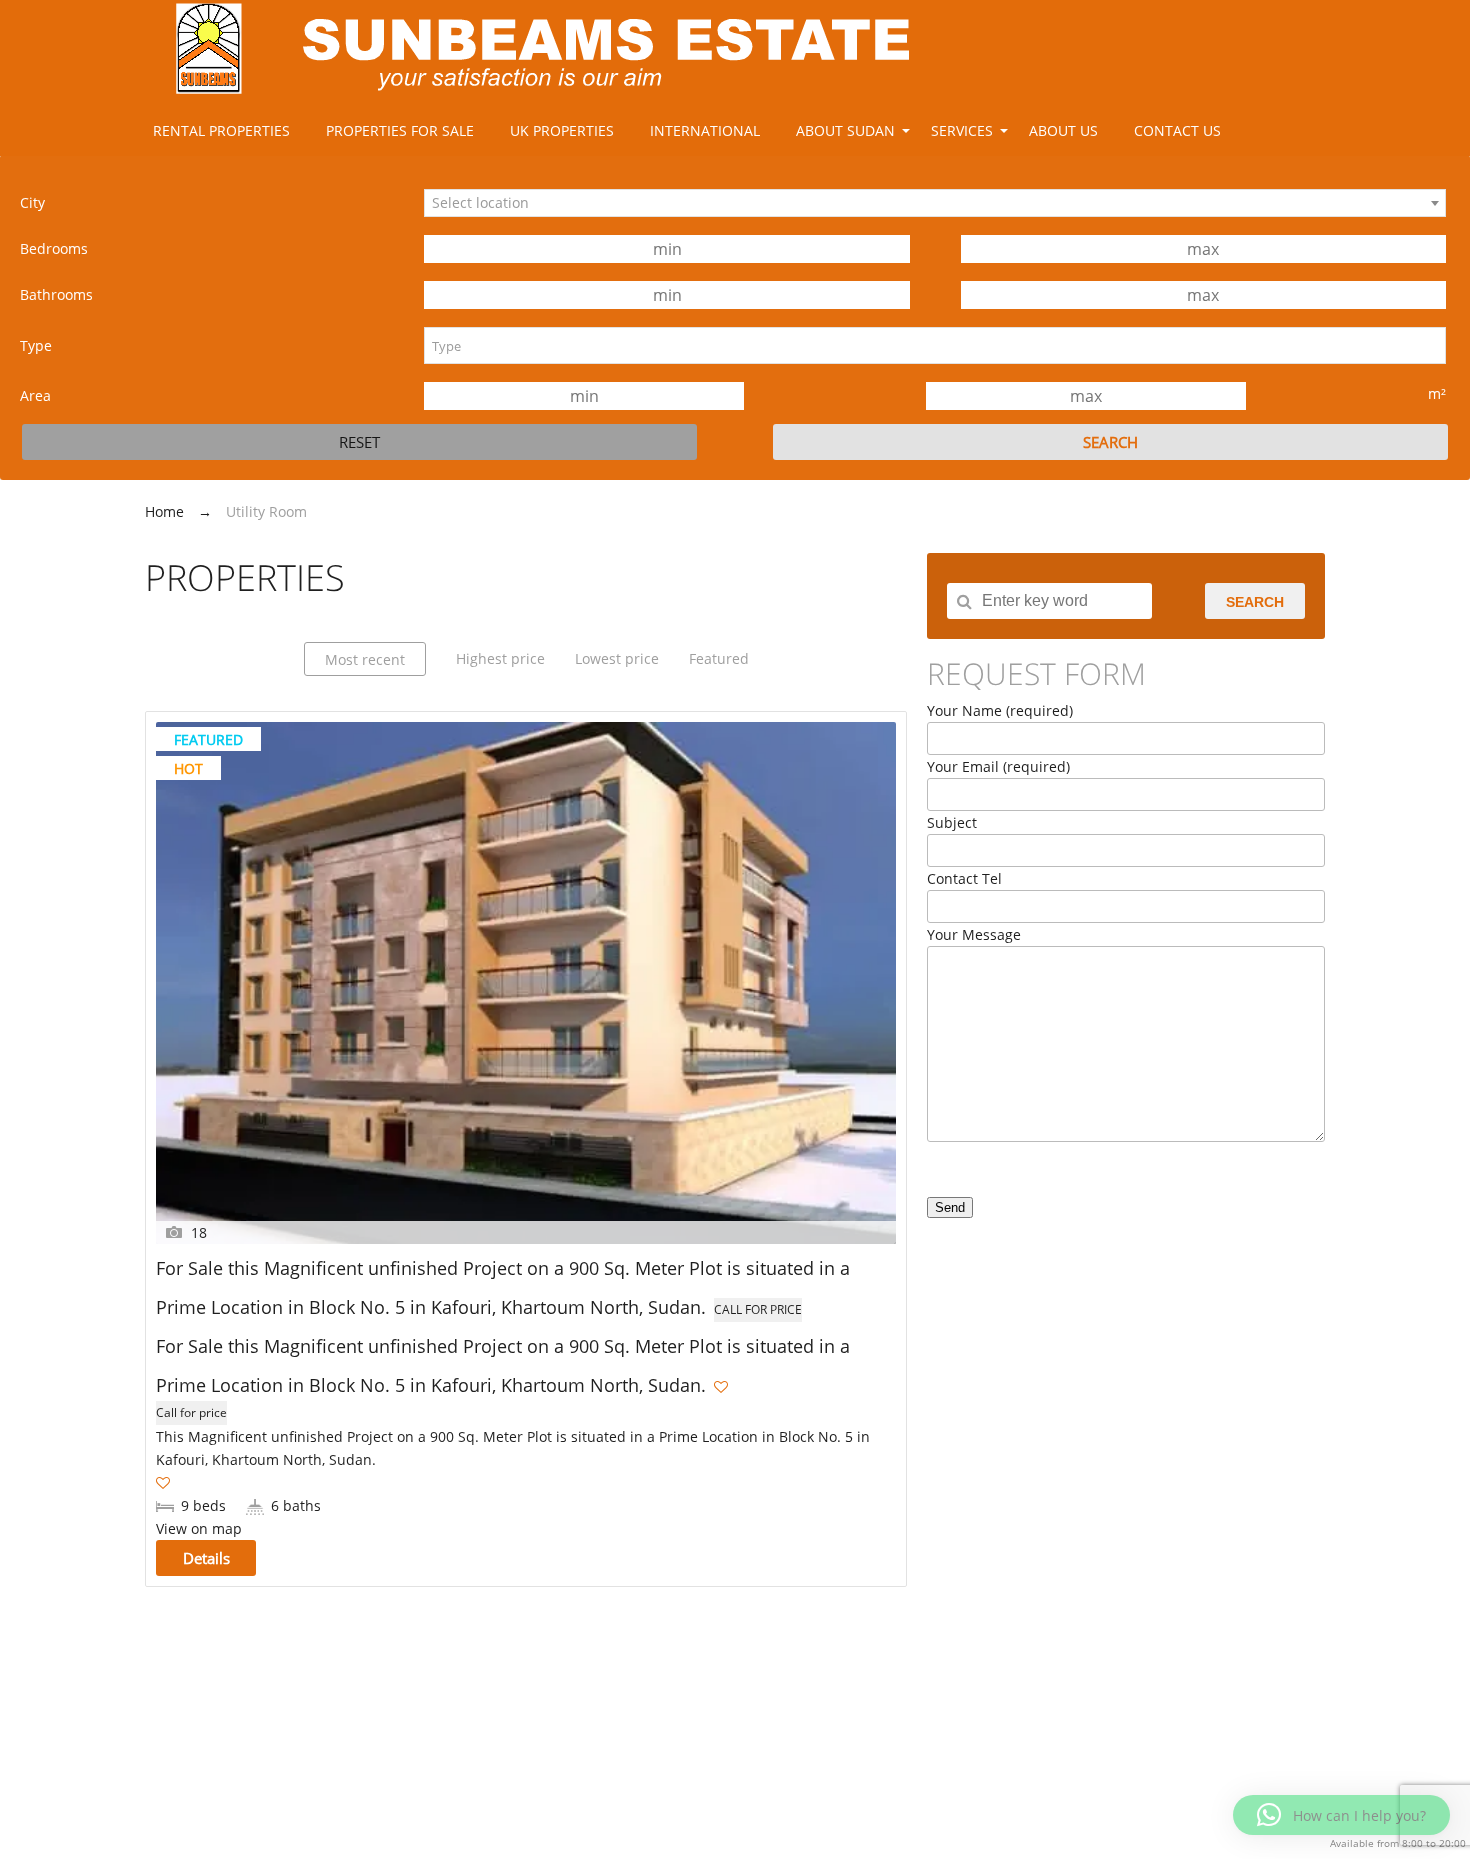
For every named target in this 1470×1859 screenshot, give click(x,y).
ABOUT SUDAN (845, 130)
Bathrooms (56, 294)
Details (206, 1558)
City (32, 202)
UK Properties (562, 130)
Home (164, 511)
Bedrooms (54, 248)
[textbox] (935, 345)
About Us (1063, 130)
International (705, 130)
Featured (719, 658)
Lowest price (617, 658)
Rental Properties (221, 130)
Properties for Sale (400, 130)
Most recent (365, 659)
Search (1255, 602)
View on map (199, 1528)
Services (962, 130)
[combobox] (935, 203)
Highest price (500, 658)
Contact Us (1177, 130)
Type (36, 345)
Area (35, 395)
